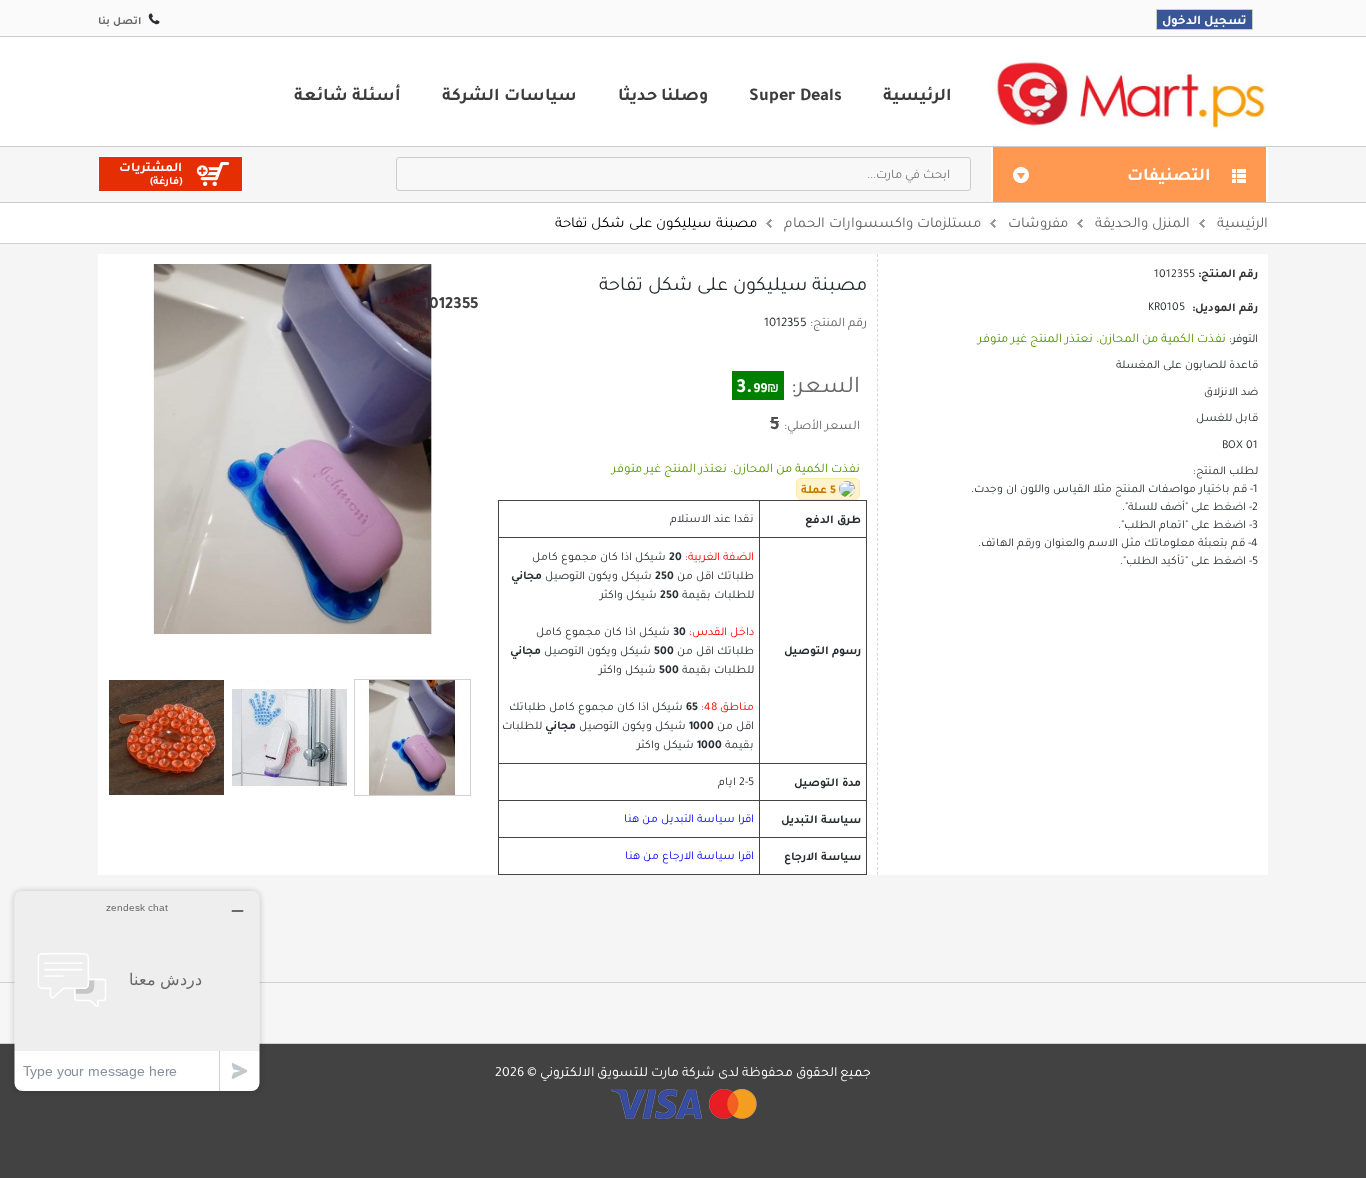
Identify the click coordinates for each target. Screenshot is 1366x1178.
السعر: (825, 385)
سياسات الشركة (509, 94)
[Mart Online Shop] (1130, 93)
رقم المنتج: (838, 322)
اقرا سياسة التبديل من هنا (689, 818)
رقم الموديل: (1225, 307)
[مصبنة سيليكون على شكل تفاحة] (166, 737)
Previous (268, 651)
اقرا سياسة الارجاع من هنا (689, 855)
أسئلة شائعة (347, 94)
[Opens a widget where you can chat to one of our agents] (137, 990)
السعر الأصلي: (822, 425)
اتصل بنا (119, 20)
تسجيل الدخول (1204, 19)
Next (318, 652)
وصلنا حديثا (663, 94)
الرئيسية (917, 94)
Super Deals (795, 94)
